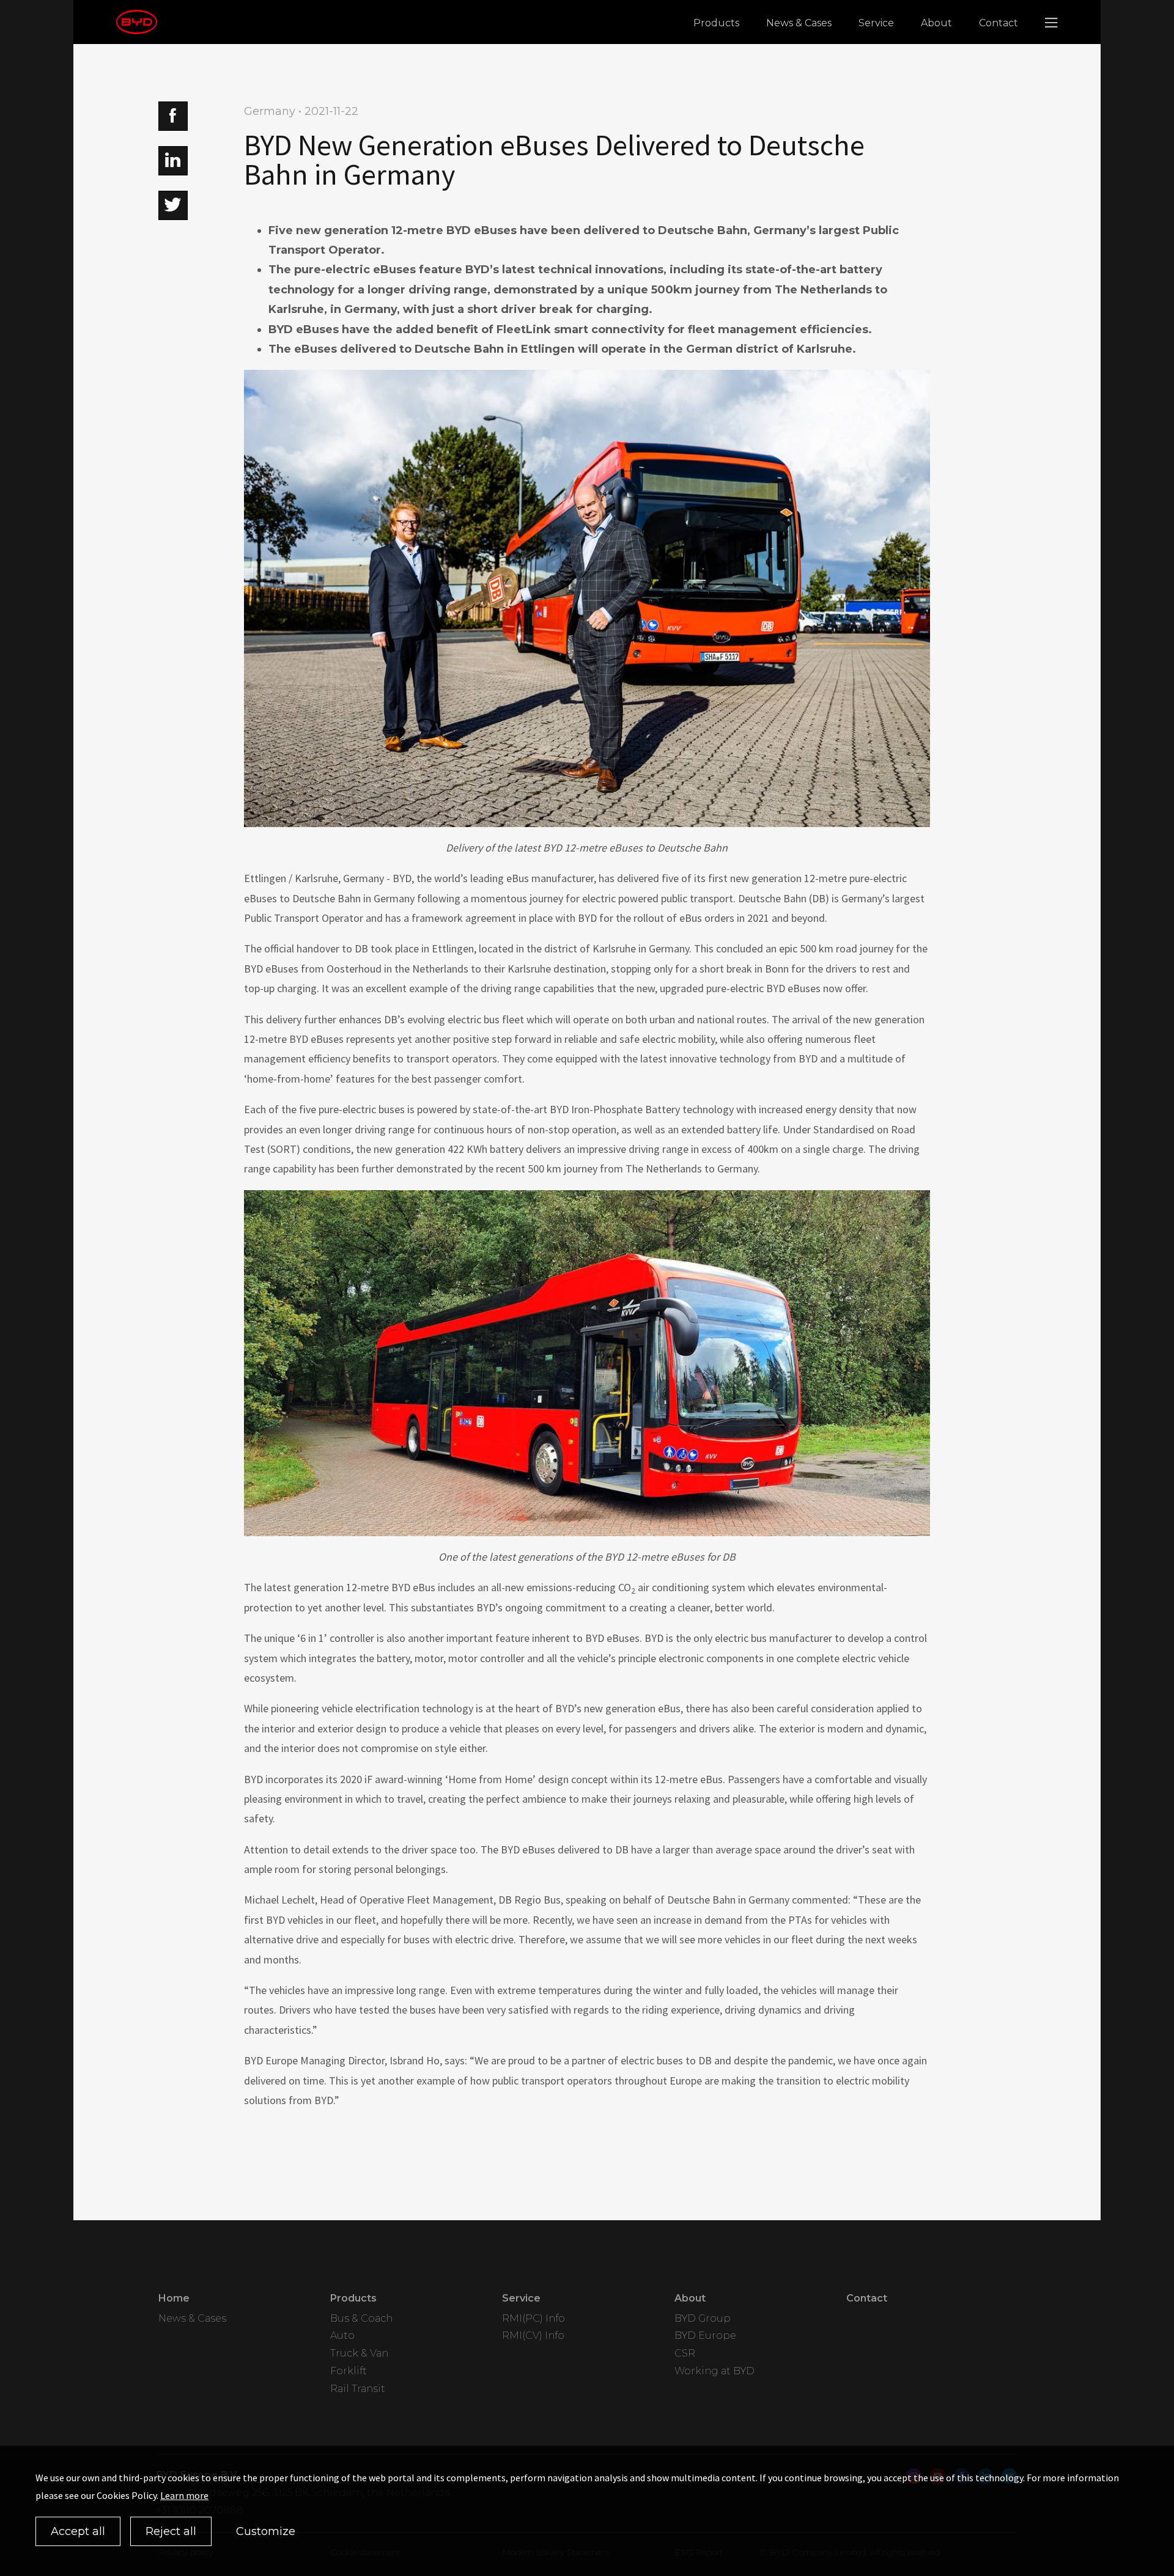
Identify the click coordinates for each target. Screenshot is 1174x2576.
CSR (685, 2353)
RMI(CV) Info (533, 2335)
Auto (342, 2335)
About (936, 23)
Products (716, 23)
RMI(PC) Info (533, 2318)
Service (876, 23)
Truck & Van (359, 2353)
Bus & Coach (361, 2318)
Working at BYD (714, 2371)
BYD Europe (705, 2335)
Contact (999, 23)
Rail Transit (358, 2389)
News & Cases (799, 23)
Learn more (184, 2495)
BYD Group (703, 2318)
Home (174, 2298)
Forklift (349, 2371)
